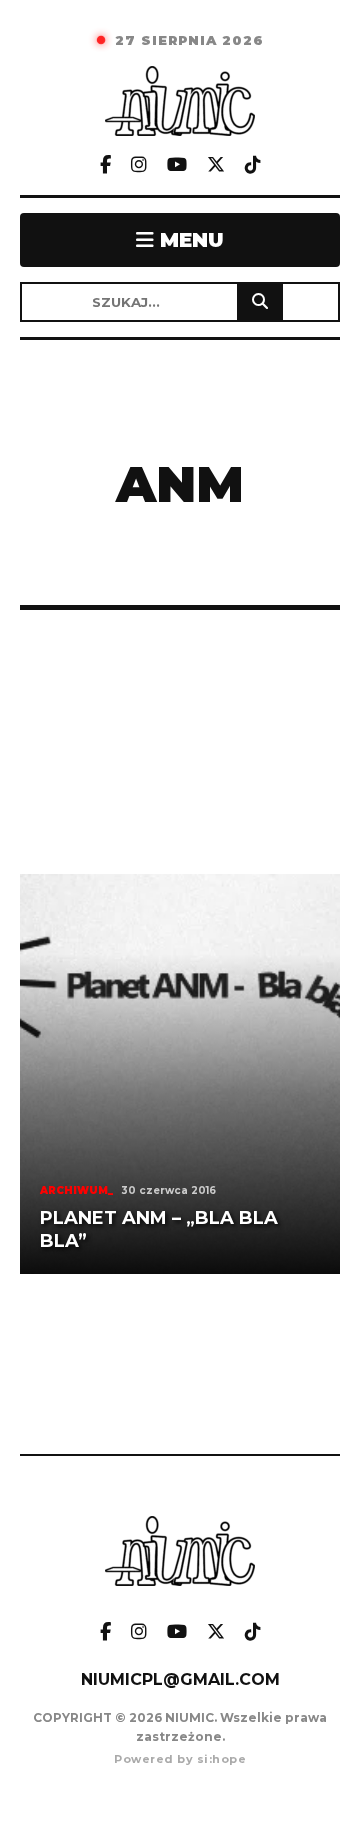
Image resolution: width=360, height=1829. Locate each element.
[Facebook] (105, 165)
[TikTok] (253, 165)
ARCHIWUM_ (76, 1190)
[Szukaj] (260, 302)
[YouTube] (177, 165)
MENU (189, 240)
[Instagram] (139, 165)
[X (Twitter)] (216, 165)
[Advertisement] (180, 742)
